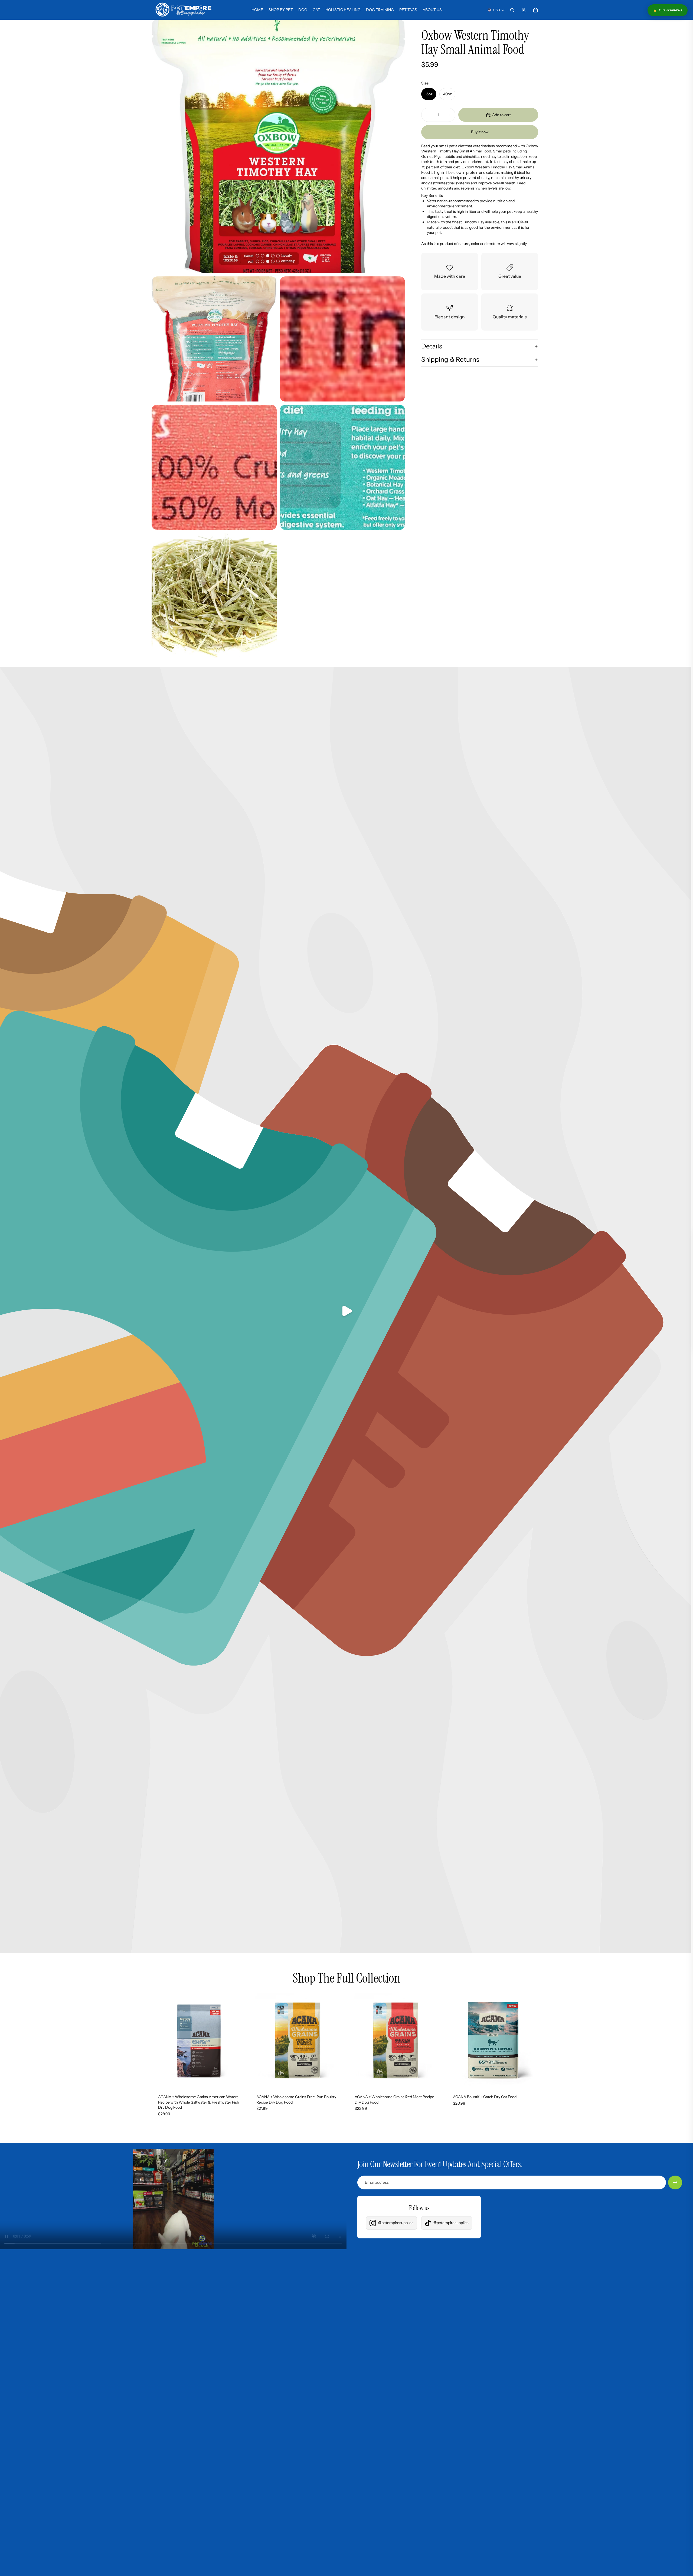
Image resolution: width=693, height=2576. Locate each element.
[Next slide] (238, 2040)
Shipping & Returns (450, 360)
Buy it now (480, 132)
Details (432, 346)
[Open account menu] (524, 10)
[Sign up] (675, 2183)
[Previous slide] (160, 2040)
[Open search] (512, 10)
